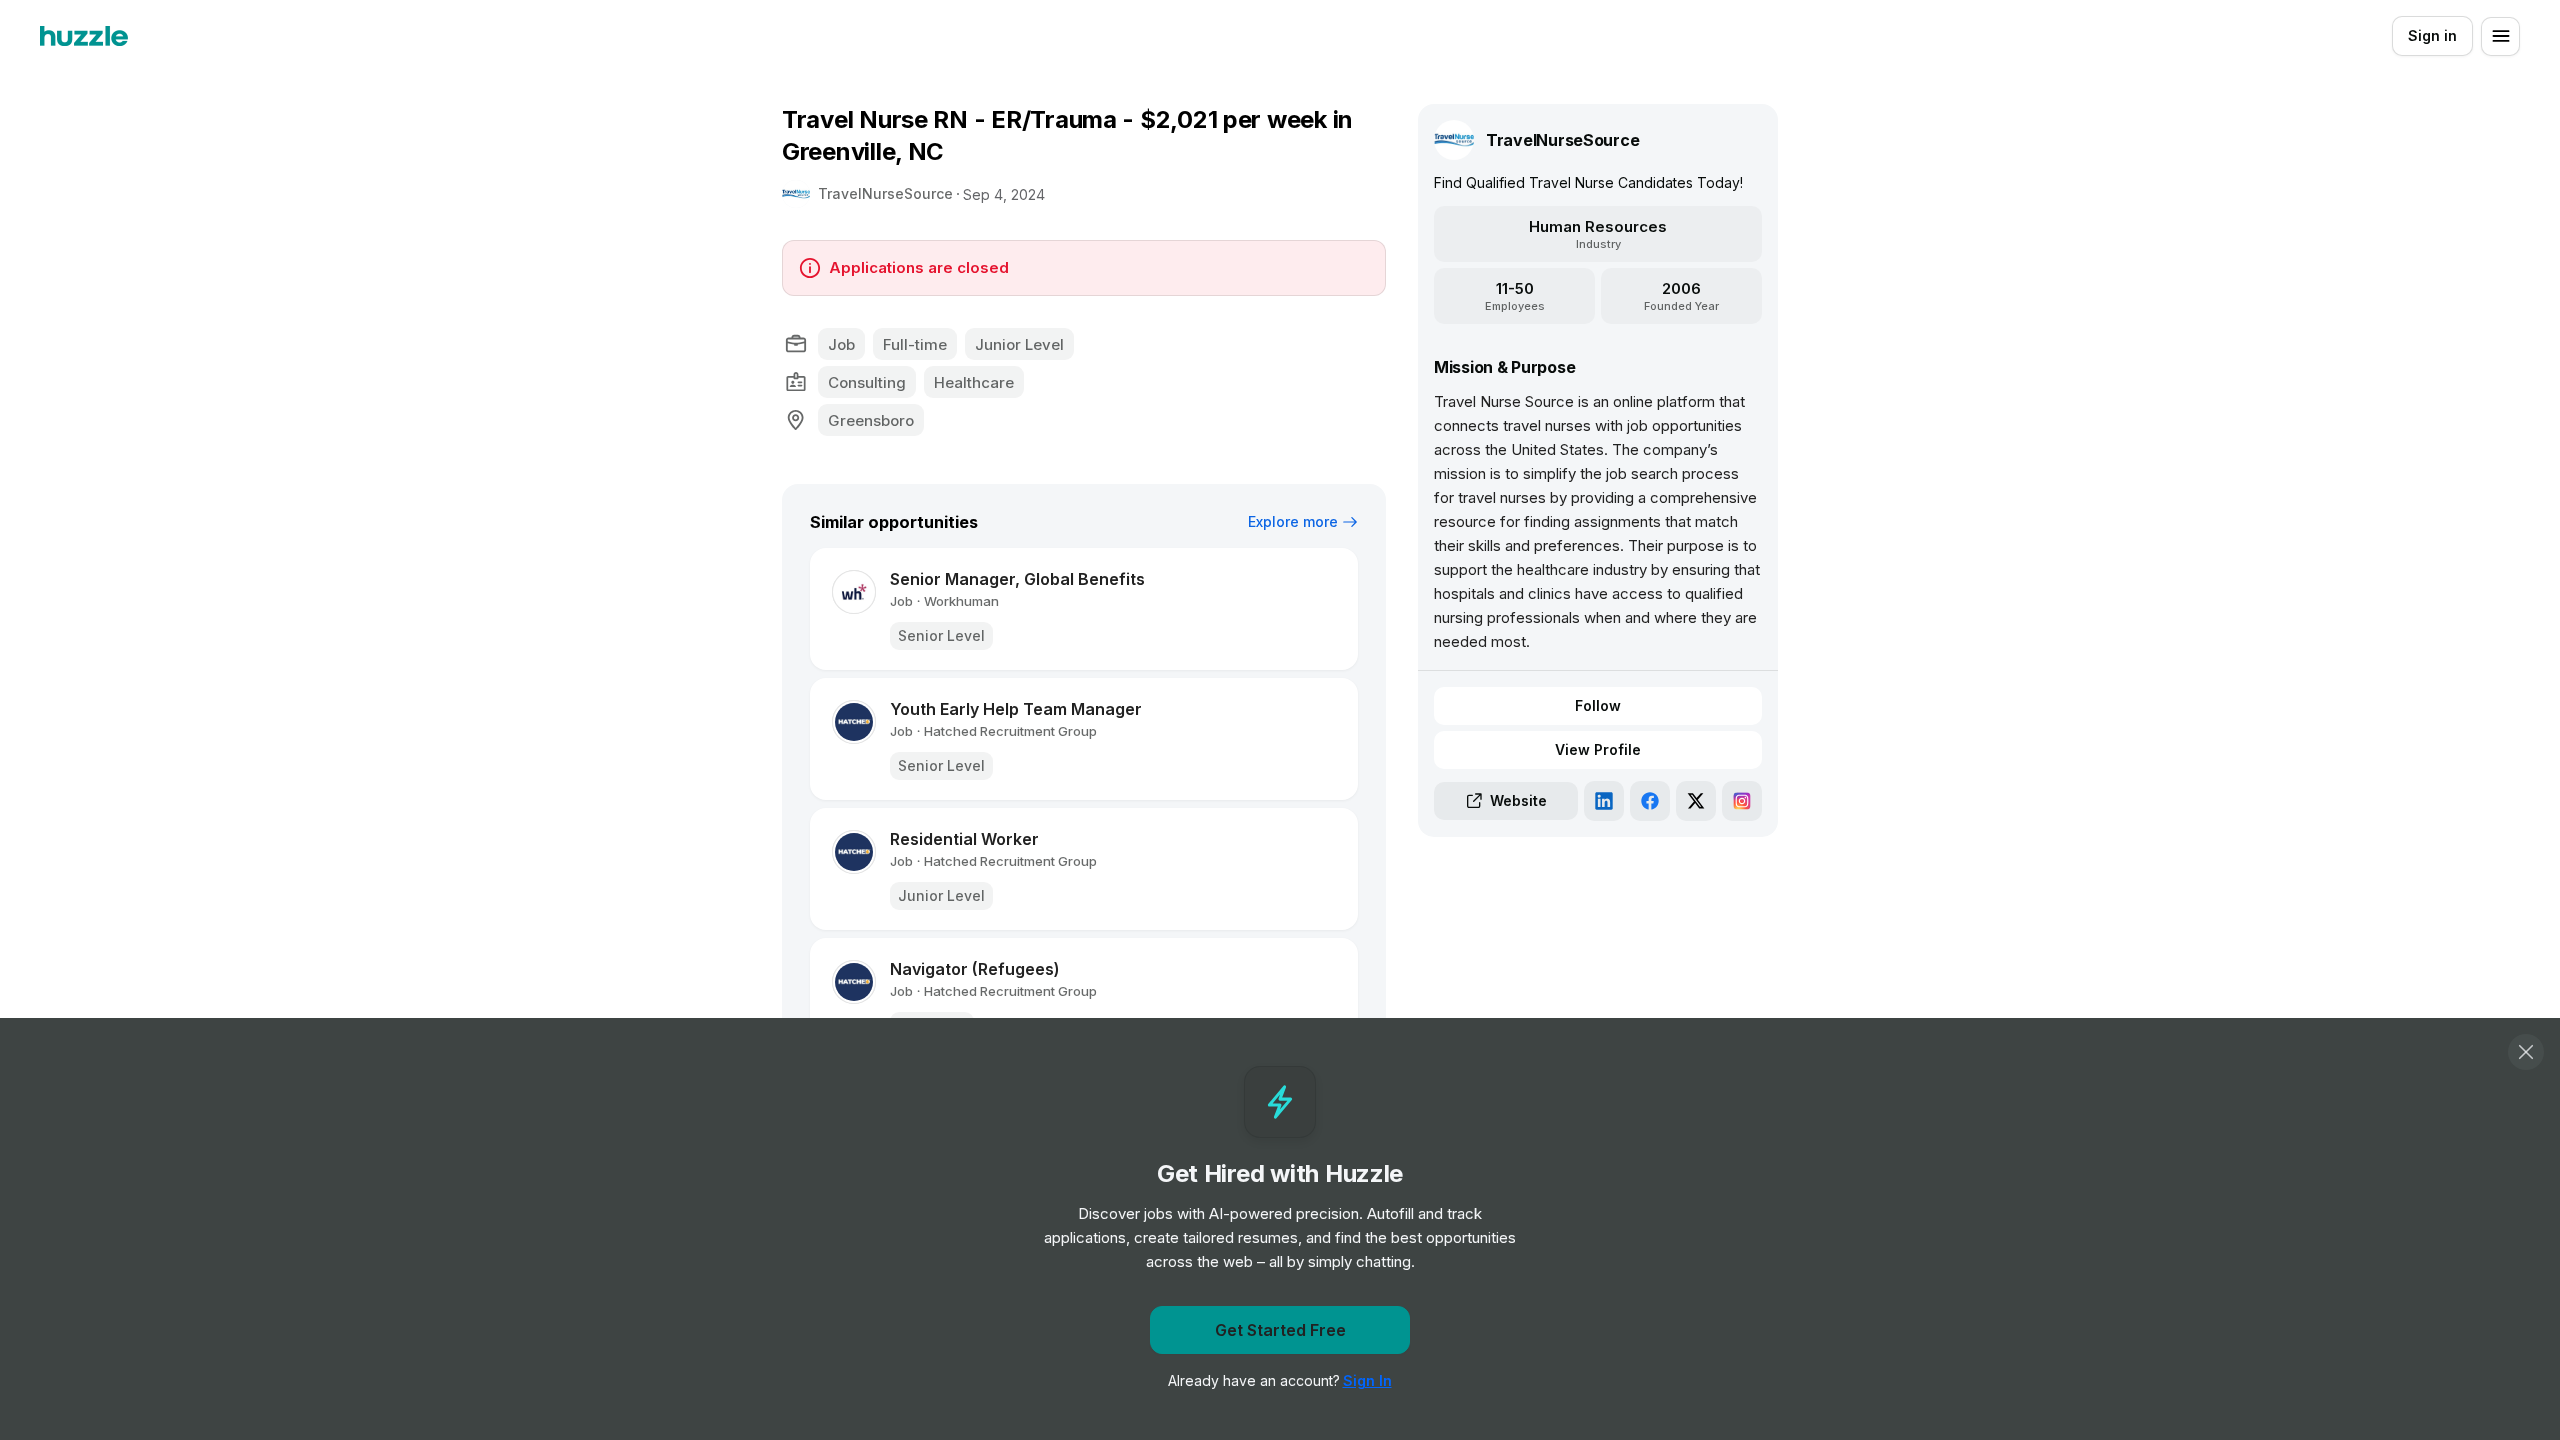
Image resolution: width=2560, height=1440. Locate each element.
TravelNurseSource (885, 193)
